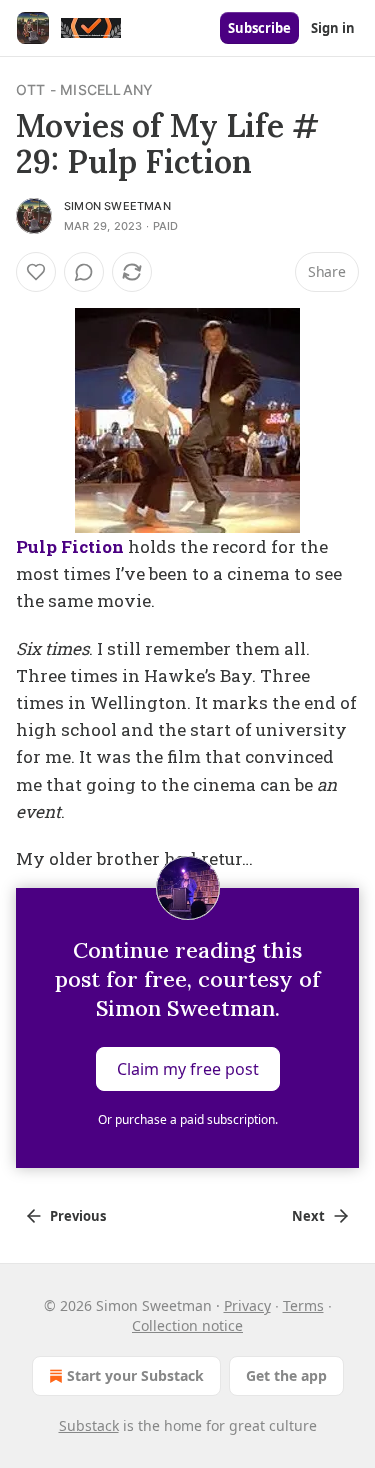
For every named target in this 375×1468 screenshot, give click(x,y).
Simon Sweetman (117, 206)
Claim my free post (188, 1069)
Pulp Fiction (70, 546)
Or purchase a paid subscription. (188, 1119)
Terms (303, 1305)
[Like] (36, 272)
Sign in (333, 28)
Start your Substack (135, 1375)
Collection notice (187, 1325)
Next (308, 1216)
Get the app (286, 1375)
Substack (89, 1425)
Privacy (247, 1305)
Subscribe (259, 28)
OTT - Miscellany (84, 89)
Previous (78, 1216)
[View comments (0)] (84, 272)
